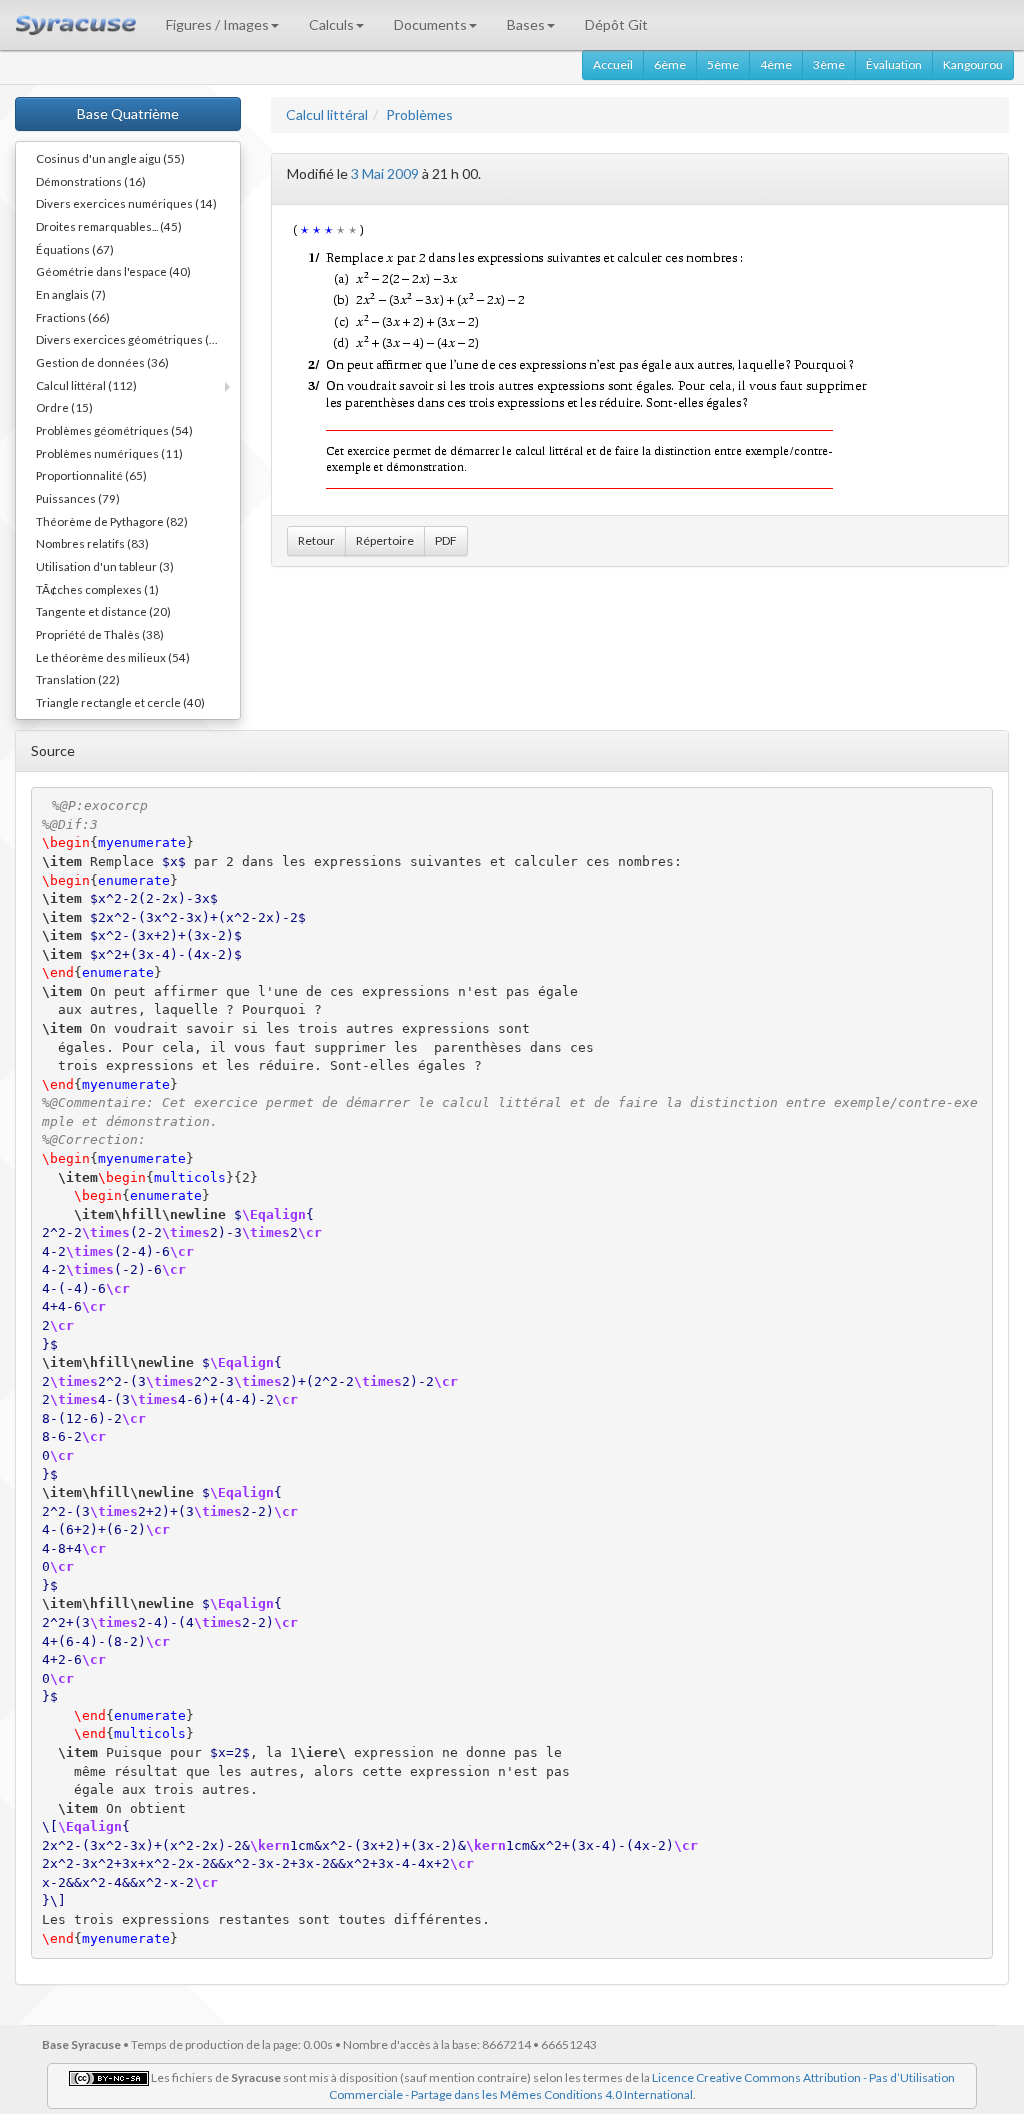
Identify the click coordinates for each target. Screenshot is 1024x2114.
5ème (723, 64)
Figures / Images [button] (217, 24)
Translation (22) (78, 679)
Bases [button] (526, 24)
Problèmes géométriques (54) (114, 430)
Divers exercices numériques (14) (126, 203)
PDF (446, 540)
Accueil (613, 64)
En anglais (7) (71, 294)
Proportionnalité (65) (91, 475)
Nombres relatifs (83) (92, 543)
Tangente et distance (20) (103, 611)
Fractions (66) (73, 317)
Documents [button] (430, 24)
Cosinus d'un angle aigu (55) (110, 158)
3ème (829, 64)
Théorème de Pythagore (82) (112, 521)
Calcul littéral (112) (86, 385)
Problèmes (419, 114)
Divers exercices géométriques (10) (131, 339)
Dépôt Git (616, 24)
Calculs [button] (331, 24)
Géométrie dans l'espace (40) (113, 271)
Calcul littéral (327, 114)
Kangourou (973, 64)
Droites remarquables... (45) (109, 226)
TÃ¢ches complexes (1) (97, 589)
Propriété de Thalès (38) (100, 634)
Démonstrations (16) (91, 181)
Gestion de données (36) (102, 362)
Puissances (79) (78, 498)
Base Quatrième (128, 113)
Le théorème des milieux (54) (113, 657)
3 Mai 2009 (385, 173)
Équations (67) (75, 249)
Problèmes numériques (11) (109, 453)
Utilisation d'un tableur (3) (105, 566)
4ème (776, 64)
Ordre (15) (64, 407)
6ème (670, 64)
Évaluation (894, 64)
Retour (316, 540)
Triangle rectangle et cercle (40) (120, 702)
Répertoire (385, 540)
